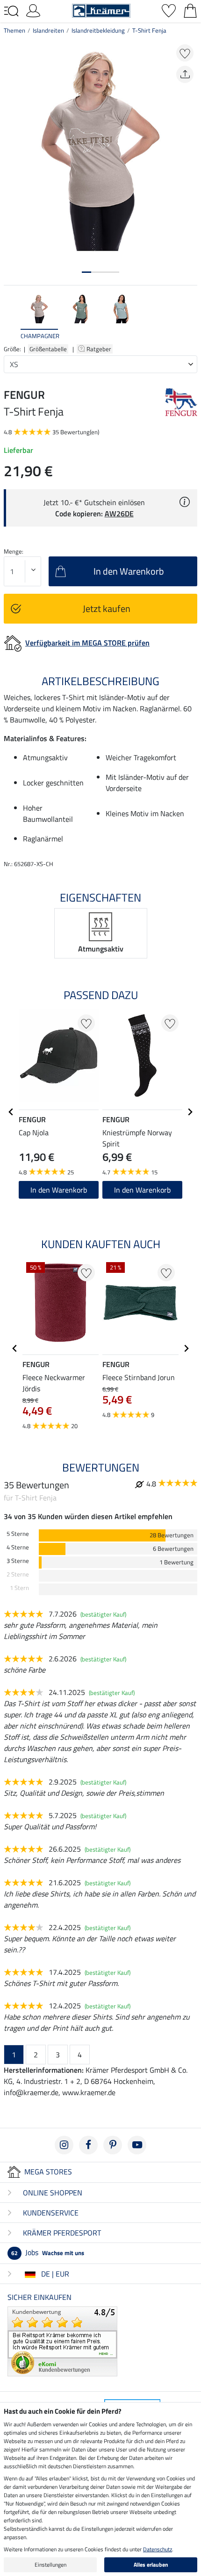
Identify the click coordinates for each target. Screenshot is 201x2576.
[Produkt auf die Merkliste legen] (185, 53)
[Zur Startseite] (101, 10)
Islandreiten (48, 30)
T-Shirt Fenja (149, 30)
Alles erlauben (151, 2565)
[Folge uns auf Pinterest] (113, 2145)
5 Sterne (18, 1534)
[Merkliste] (169, 10)
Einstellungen (50, 2565)
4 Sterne (18, 1547)
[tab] (86, 272)
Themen (14, 30)
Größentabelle (48, 349)
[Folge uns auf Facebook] (88, 2145)
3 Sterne (18, 1561)
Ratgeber (100, 349)
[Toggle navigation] (11, 11)
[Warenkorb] (190, 10)
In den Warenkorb (142, 1190)
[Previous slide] (11, 317)
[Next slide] (190, 317)
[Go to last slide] (11, 1112)
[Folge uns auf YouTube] (137, 2145)
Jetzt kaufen (107, 608)
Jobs (48, 2252)
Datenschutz (158, 2549)
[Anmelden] (33, 10)
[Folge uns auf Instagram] (64, 2145)
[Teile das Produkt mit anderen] (185, 74)
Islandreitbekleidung (98, 30)
